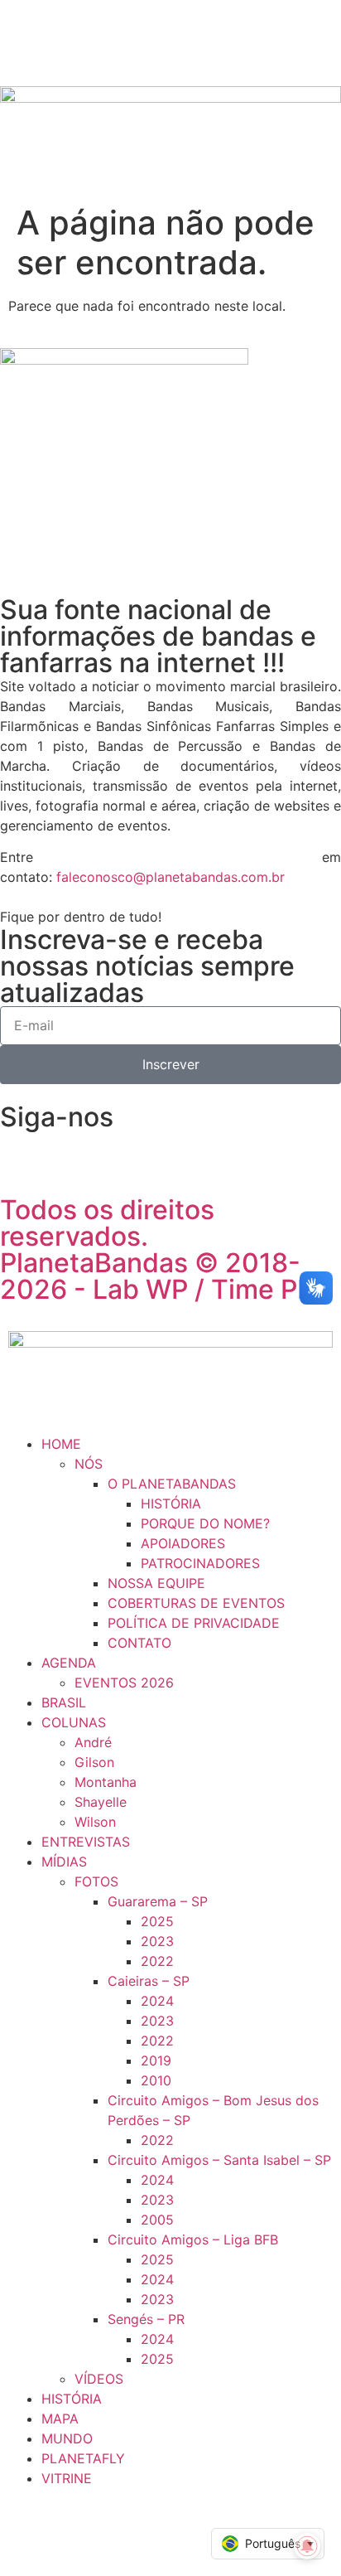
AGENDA (69, 1663)
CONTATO (139, 1643)
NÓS (89, 1464)
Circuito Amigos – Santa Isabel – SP (219, 2160)
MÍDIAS (64, 1862)
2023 (157, 1941)
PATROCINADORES (200, 1563)
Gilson (94, 1762)
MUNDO (67, 2438)
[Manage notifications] (307, 2546)
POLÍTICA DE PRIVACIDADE (194, 1623)
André (93, 1742)
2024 (157, 2001)
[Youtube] (248, 1151)
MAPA (60, 2419)
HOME (61, 1444)
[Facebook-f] (21, 1151)
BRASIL (64, 1702)
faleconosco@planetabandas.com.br (170, 877)
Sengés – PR (146, 2319)
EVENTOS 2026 (124, 1683)
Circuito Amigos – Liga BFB (193, 2239)
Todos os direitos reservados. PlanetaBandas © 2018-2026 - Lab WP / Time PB (157, 1249)
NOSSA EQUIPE (156, 1583)
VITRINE (67, 2478)
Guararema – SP (158, 1901)
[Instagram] (112, 1151)
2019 (156, 2060)
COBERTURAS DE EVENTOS (196, 1603)
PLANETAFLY (83, 2458)
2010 (156, 2080)
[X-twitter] (203, 1151)
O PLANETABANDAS (172, 1484)
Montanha (106, 1782)
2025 (157, 1921)
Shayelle (101, 1802)
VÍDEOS (99, 2379)
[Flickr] (66, 1151)
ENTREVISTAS (86, 1842)
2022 (157, 1961)
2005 (157, 2220)
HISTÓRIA (171, 1503)
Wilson (95, 1822)
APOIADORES (183, 1543)
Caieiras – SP (149, 1981)
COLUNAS (74, 1722)
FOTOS (96, 1881)
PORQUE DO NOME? (205, 1523)
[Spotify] (157, 1151)
